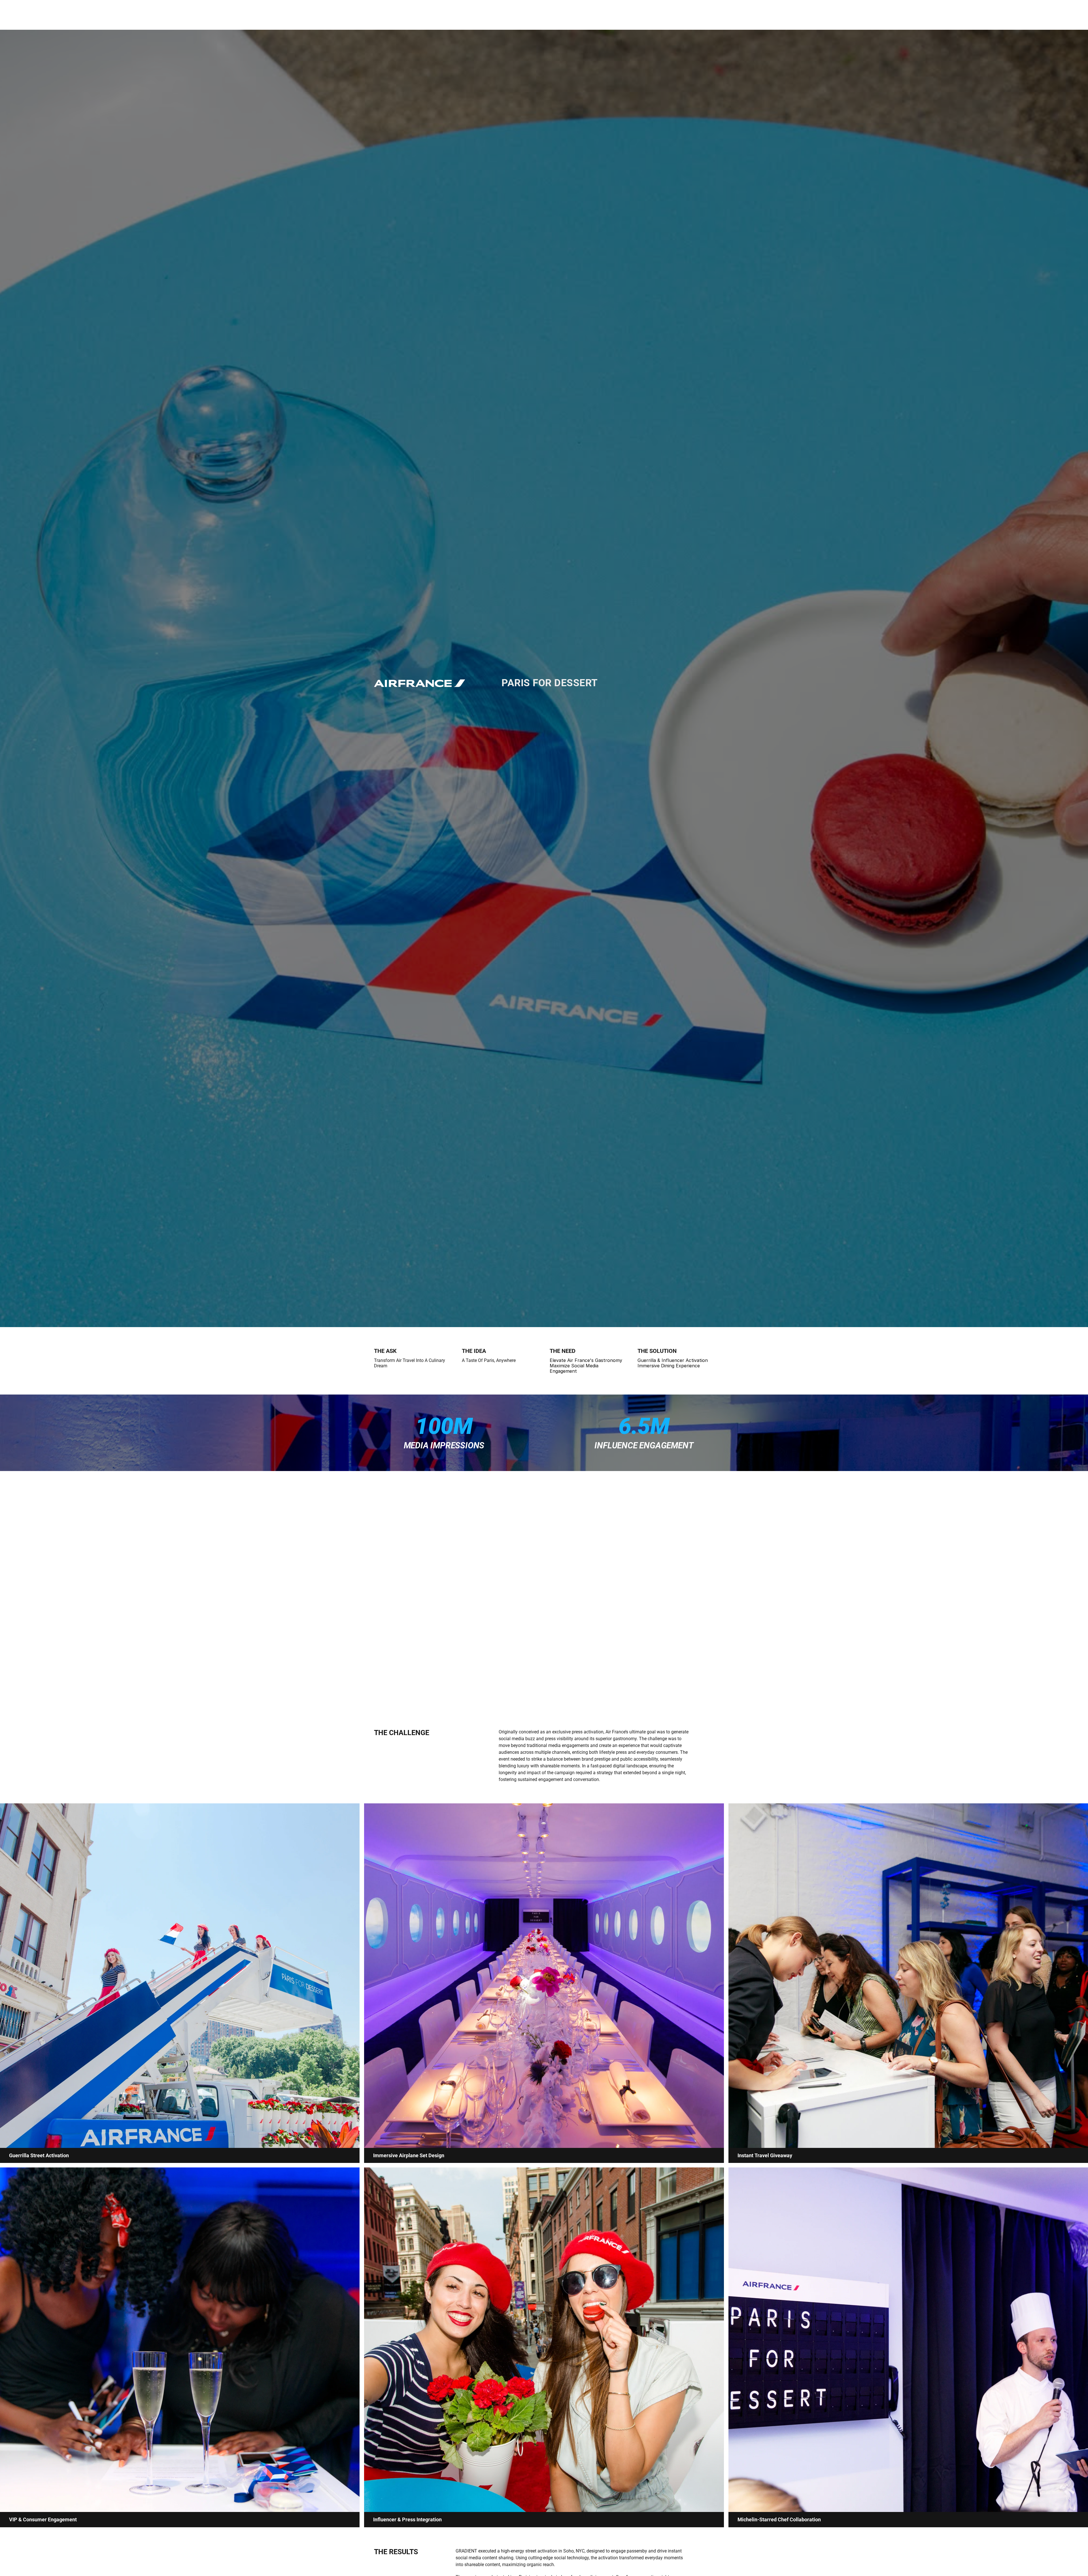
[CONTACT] (4, 1288)
